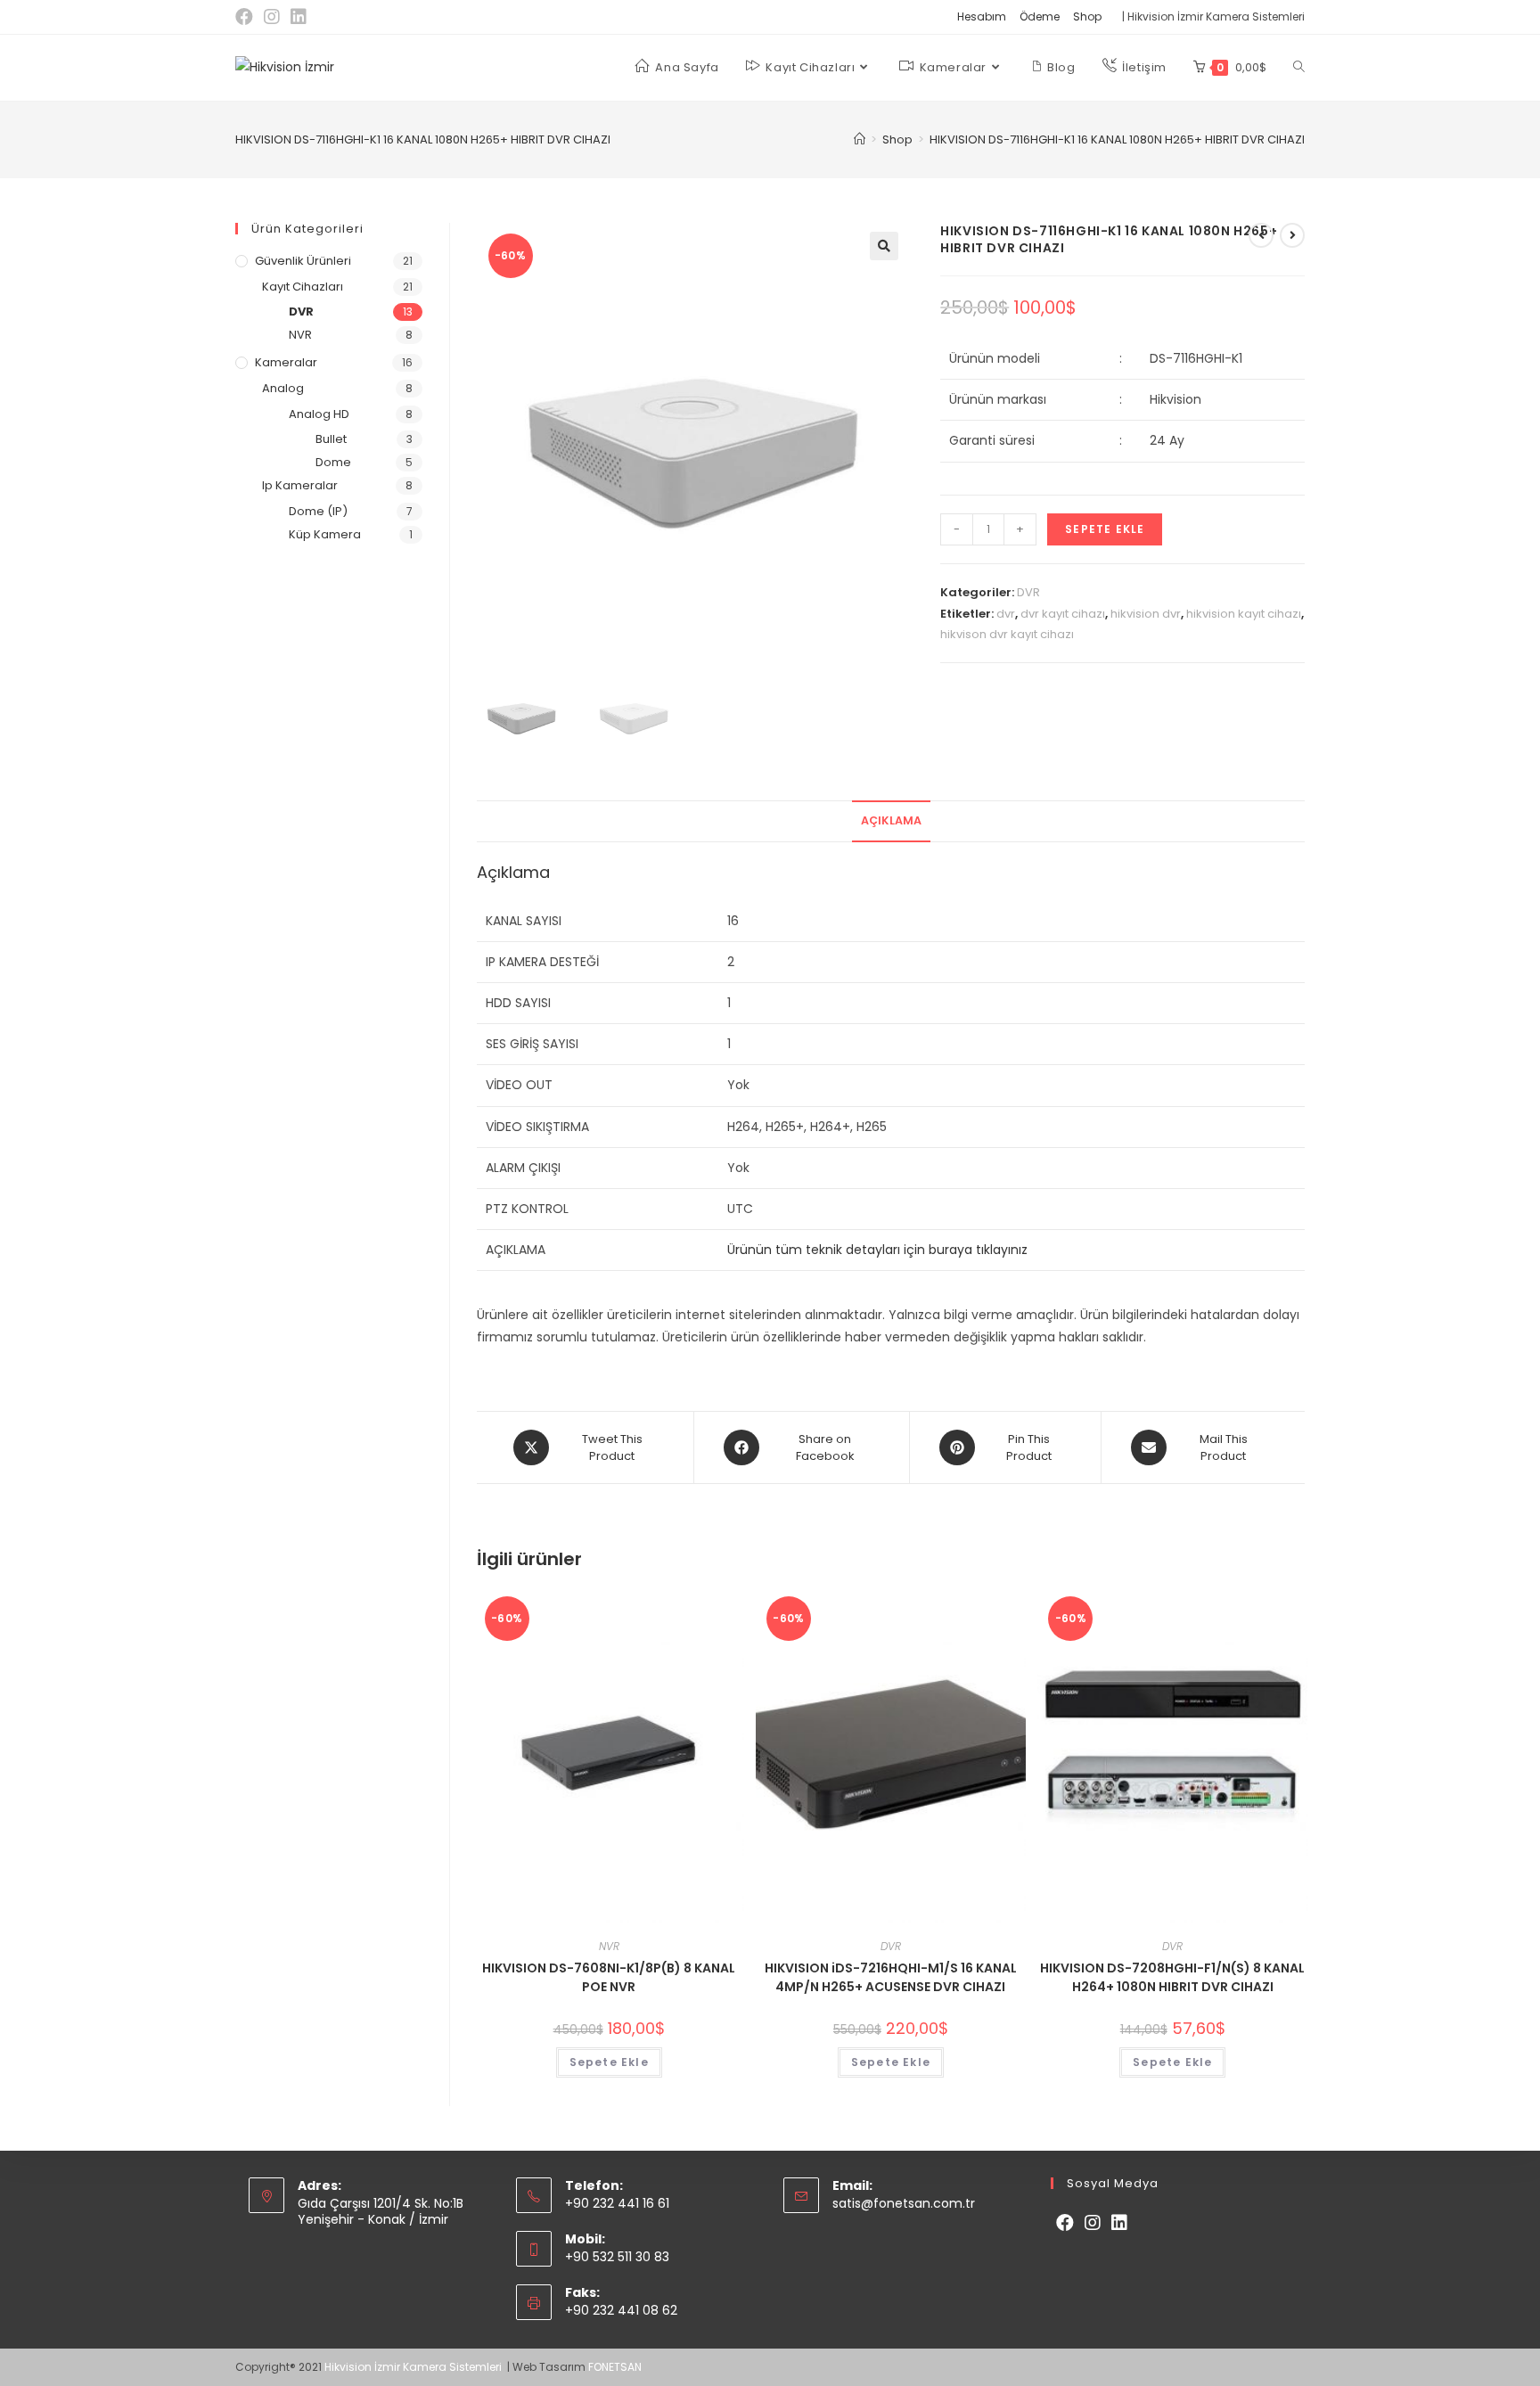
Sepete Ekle (1105, 529)
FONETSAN (615, 2367)
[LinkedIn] (1119, 2223)
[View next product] (1292, 235)
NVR (609, 1946)
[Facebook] (1065, 2223)
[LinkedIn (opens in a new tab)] (299, 17)
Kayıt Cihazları (303, 287)
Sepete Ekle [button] (609, 2062)
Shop (1087, 16)
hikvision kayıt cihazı (1244, 614)
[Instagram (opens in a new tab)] (272, 17)
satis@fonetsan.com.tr (904, 2203)
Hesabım (982, 16)
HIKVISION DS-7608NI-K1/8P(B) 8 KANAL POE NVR (609, 1977)
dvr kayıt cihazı (1063, 614)
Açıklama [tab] (891, 820)
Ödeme (1040, 16)
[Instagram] (1093, 2223)
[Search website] (1299, 68)
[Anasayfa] (860, 139)
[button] (884, 246)
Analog (283, 388)
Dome (333, 462)
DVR (1028, 592)
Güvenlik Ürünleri (303, 261)
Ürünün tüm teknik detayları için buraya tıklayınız (877, 1250)
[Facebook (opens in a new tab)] (247, 17)
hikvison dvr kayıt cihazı (1007, 634)
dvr (1006, 614)
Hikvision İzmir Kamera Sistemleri (414, 2367)
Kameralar (286, 362)
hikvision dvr (1146, 614)
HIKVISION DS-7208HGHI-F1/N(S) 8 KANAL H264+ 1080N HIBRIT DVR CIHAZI (1172, 1977)
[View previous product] (1261, 235)
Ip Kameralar (300, 485)
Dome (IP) (318, 511)
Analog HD (319, 414)
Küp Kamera (325, 534)
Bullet (331, 439)
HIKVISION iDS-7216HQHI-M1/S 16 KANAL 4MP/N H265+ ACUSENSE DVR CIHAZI (891, 1977)
